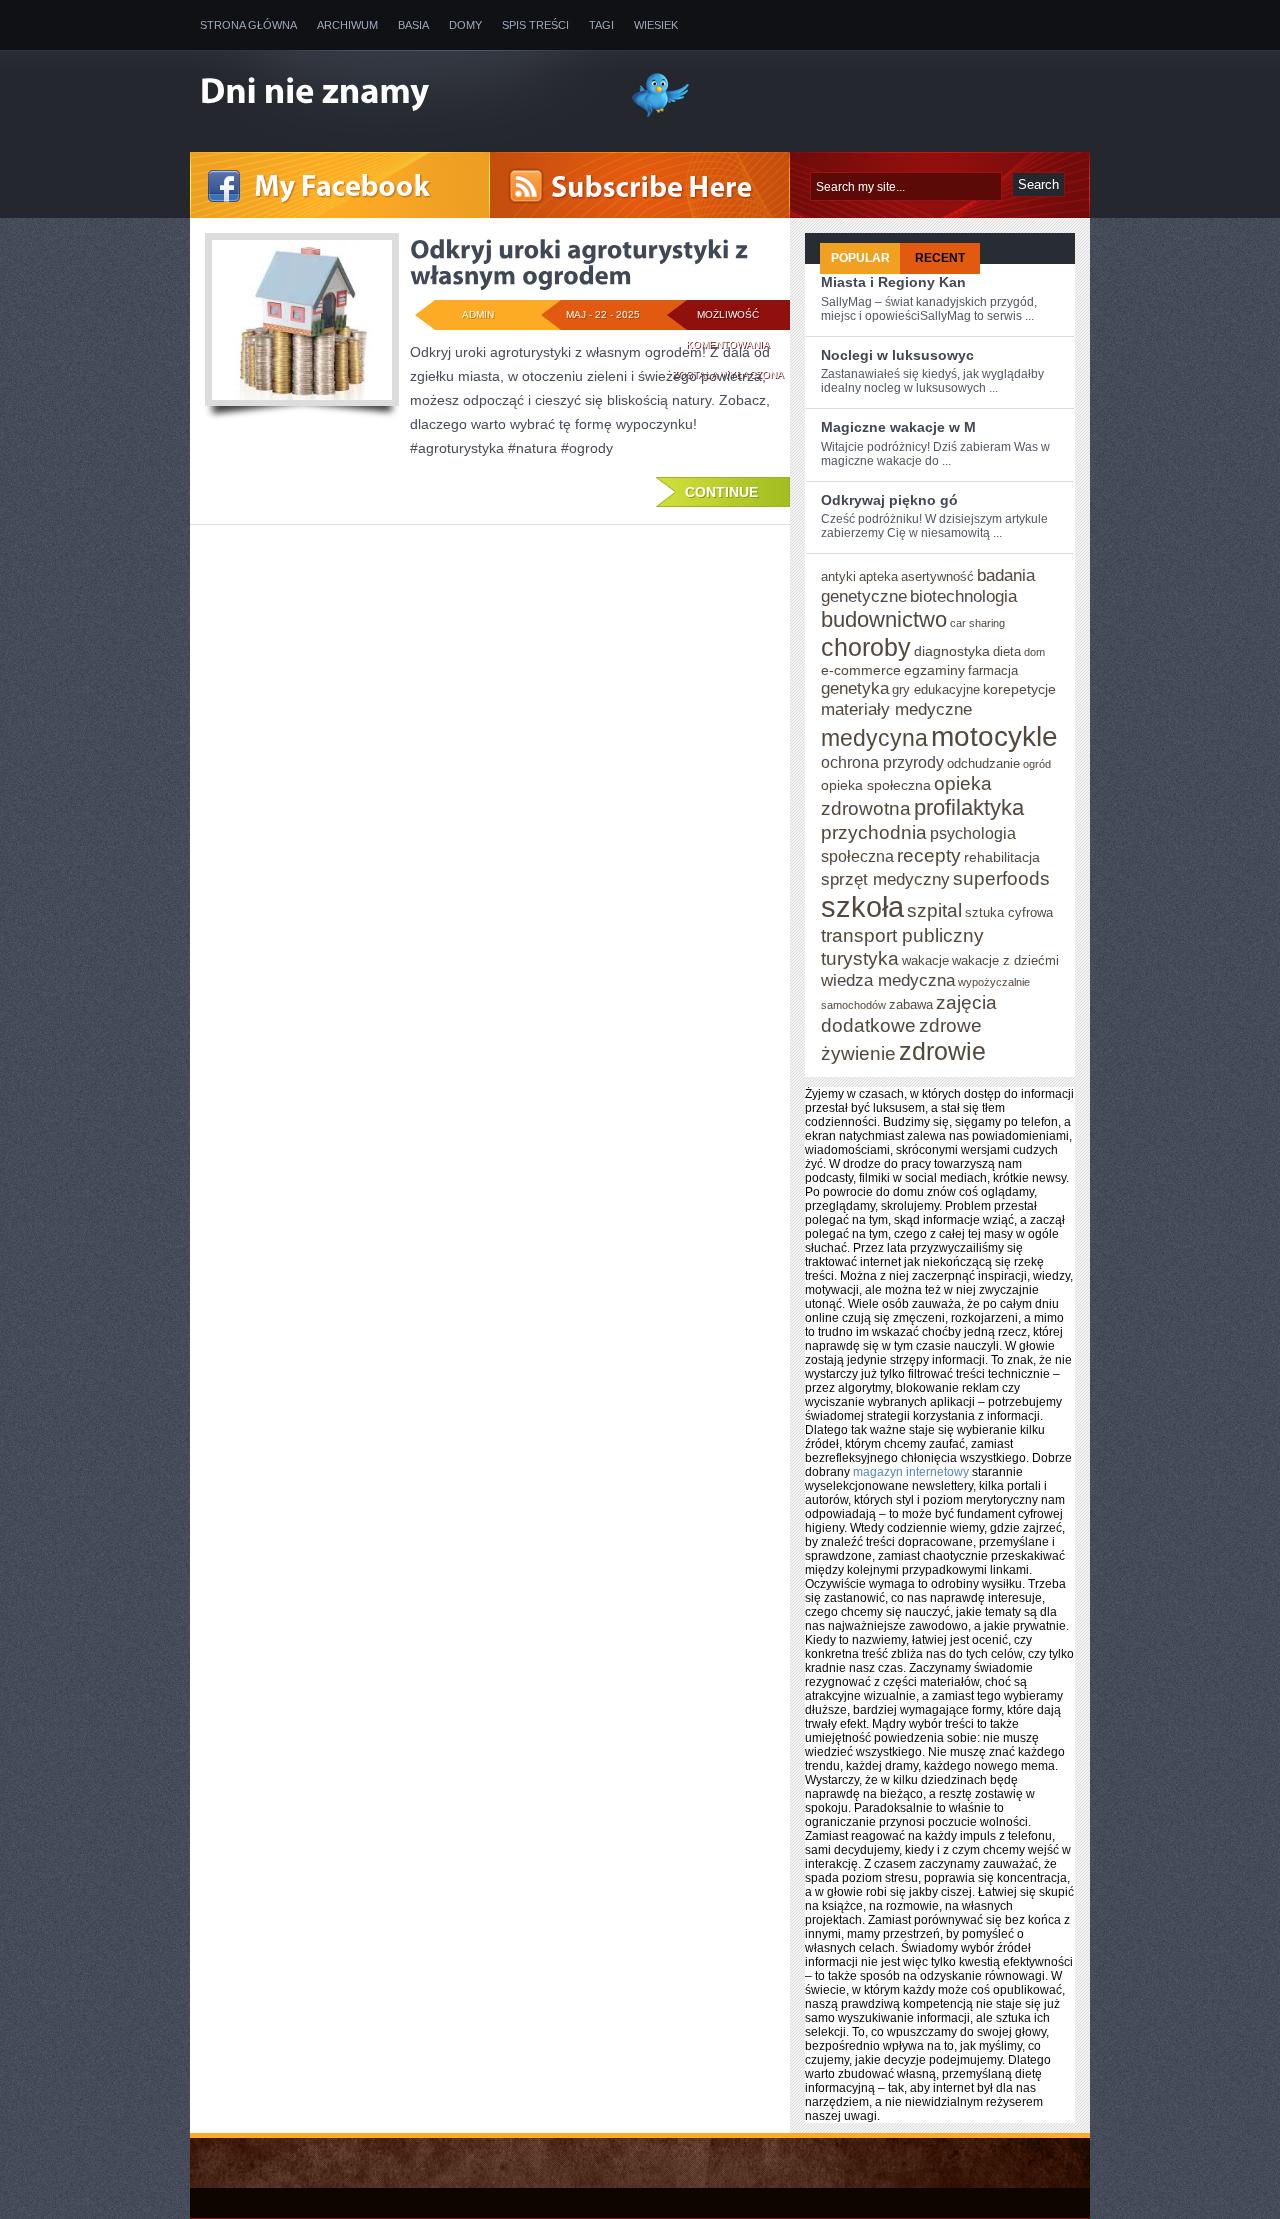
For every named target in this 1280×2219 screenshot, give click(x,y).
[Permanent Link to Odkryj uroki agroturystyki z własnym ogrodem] (581, 262)
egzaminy (934, 670)
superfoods (1001, 878)
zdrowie (942, 1051)
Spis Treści (535, 25)
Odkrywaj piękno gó (889, 500)
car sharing (977, 623)
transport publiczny (902, 935)
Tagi (601, 25)
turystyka (860, 958)
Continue (721, 492)
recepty (929, 855)
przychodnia (874, 832)
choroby (866, 647)
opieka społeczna (876, 785)
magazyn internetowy (911, 1472)
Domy (465, 25)
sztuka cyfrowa (1009, 912)
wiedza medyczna (888, 980)
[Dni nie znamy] (400, 93)
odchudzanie (983, 763)
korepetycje (1019, 689)
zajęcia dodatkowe (909, 1013)
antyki (838, 576)
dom (1034, 652)
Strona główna (248, 25)
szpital (934, 910)
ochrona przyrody (882, 762)
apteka (878, 576)
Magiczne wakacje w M (898, 427)
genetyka (855, 688)
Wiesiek (656, 25)
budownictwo (884, 619)
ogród (1037, 764)
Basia (413, 25)
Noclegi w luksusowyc (897, 355)
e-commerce (861, 670)
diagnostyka (952, 651)
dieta (1007, 651)
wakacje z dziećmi (1005, 960)
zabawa (911, 1004)
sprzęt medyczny (885, 879)
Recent (940, 258)
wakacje (925, 960)
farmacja (993, 670)
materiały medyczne (896, 709)
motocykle (994, 736)
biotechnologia (963, 596)
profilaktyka (969, 807)
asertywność (937, 576)
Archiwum (347, 25)
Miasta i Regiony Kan (893, 282)
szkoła (862, 906)
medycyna (874, 738)
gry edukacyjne (936, 689)
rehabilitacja (1002, 857)
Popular (860, 258)
